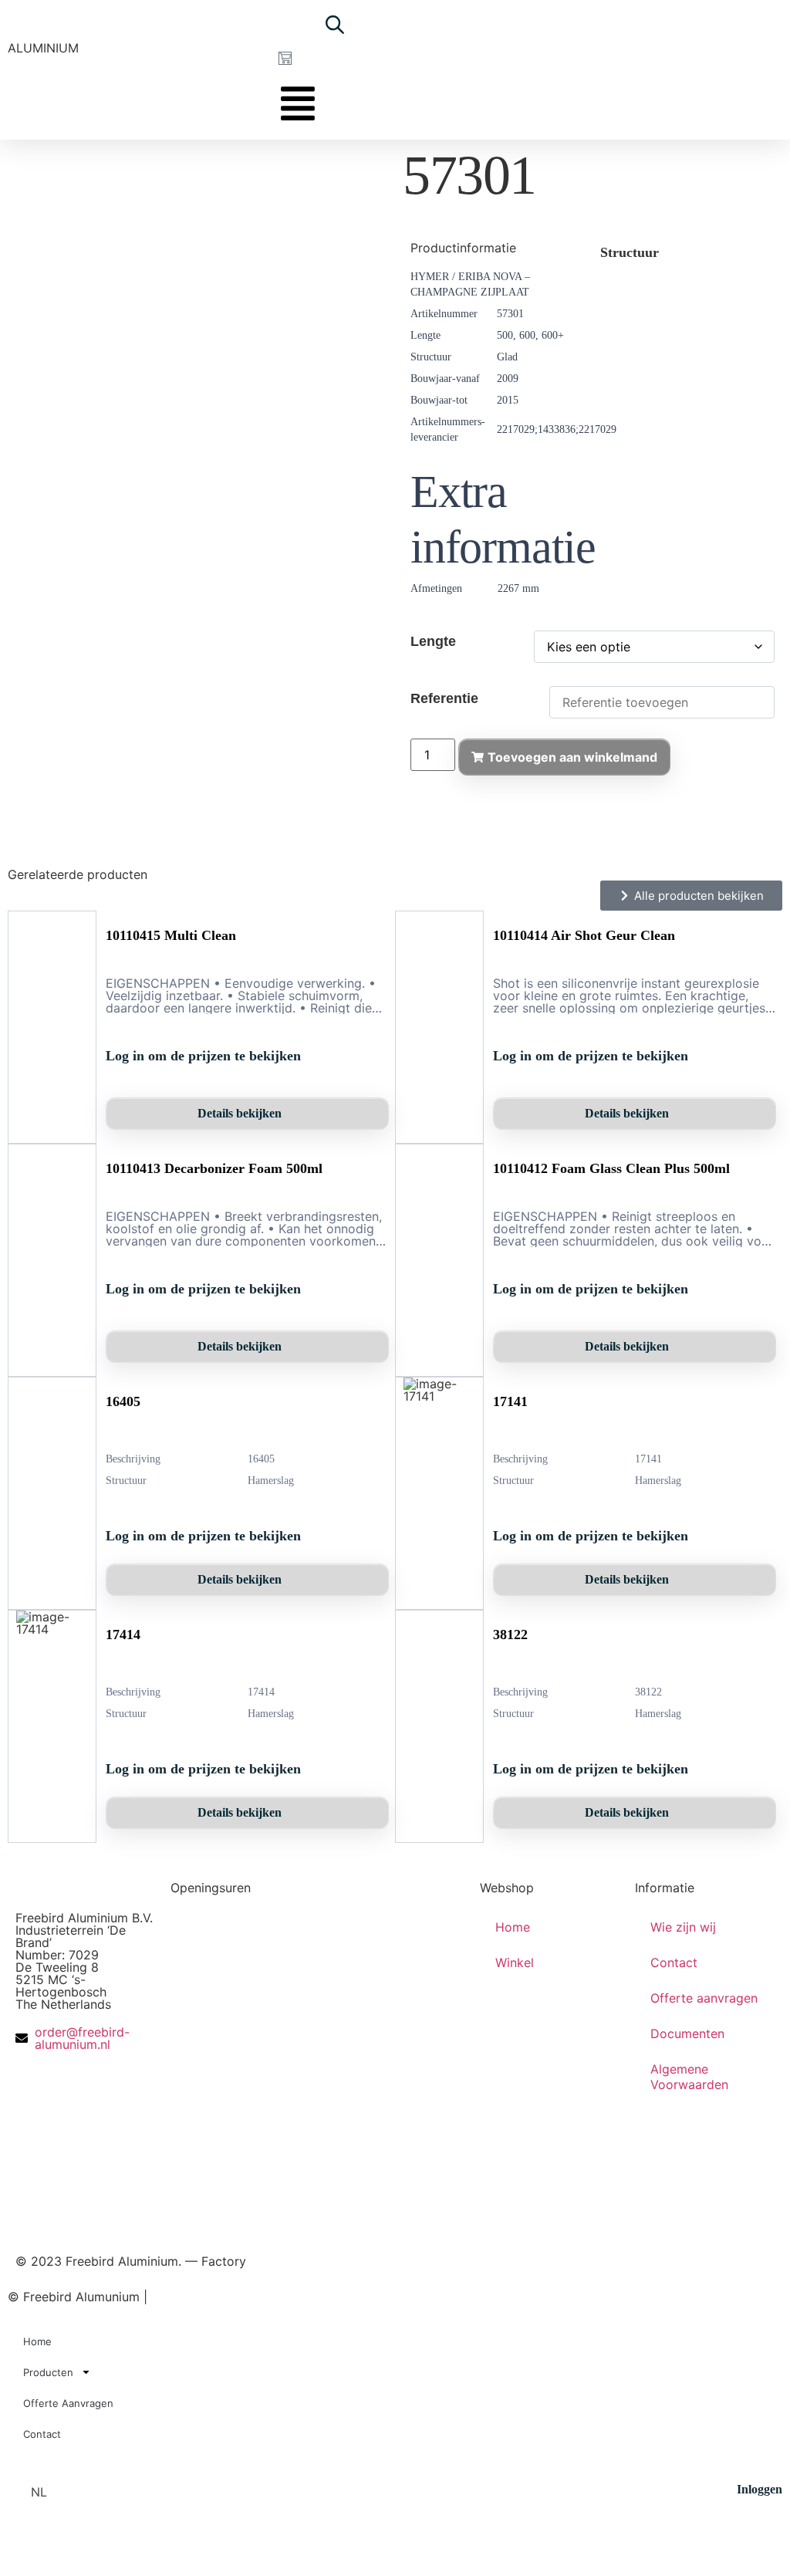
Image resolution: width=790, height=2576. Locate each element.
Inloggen (760, 2489)
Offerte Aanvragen (68, 2403)
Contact (674, 1962)
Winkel (515, 1962)
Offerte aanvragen (704, 1998)
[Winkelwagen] (285, 58)
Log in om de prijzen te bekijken (203, 1056)
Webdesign (241, 2297)
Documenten (687, 2033)
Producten (48, 2372)
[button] (46, 2492)
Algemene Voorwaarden (689, 2077)
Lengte (433, 641)
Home (513, 1927)
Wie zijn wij (683, 1927)
